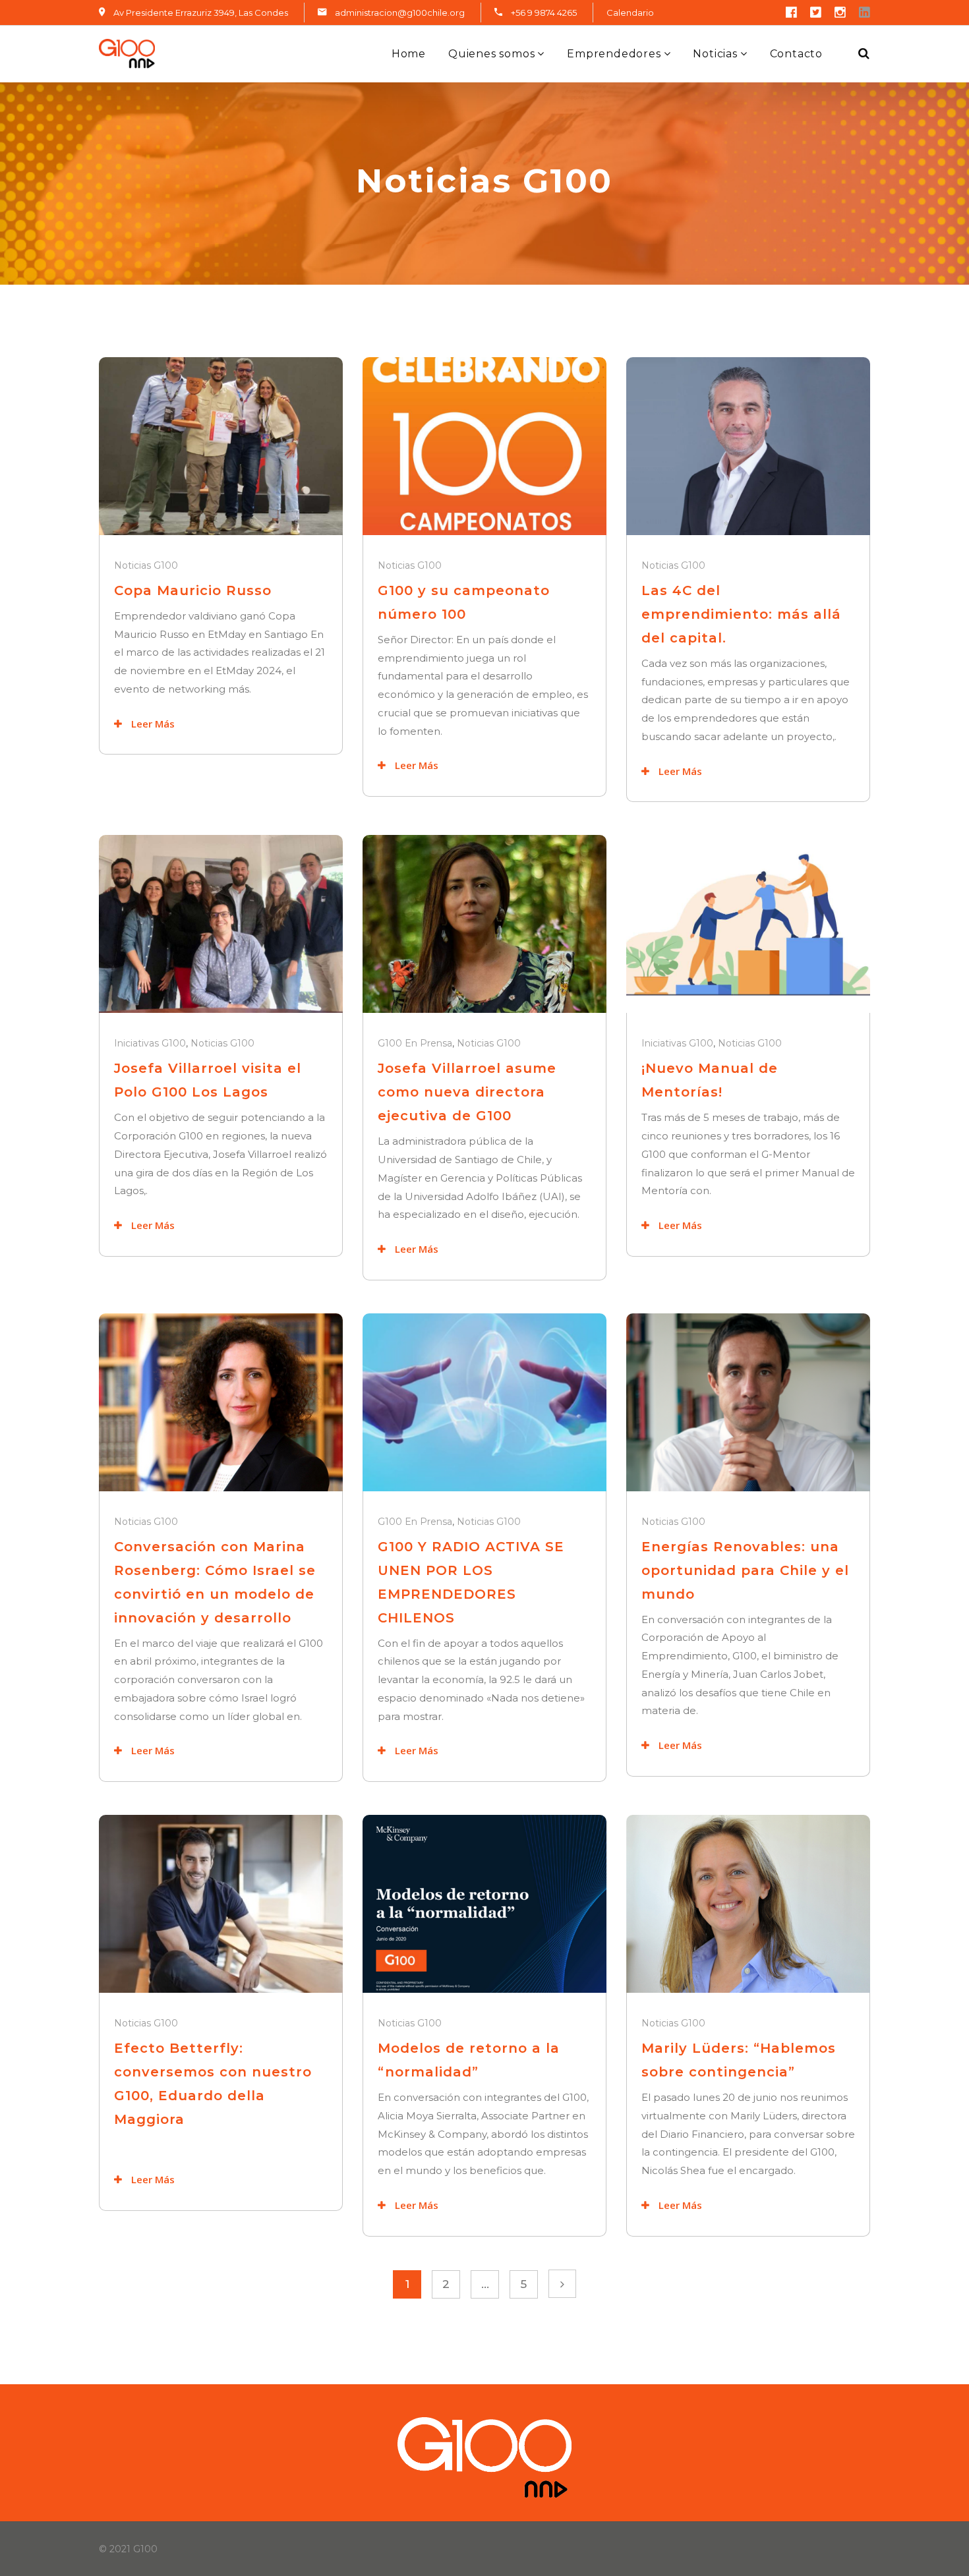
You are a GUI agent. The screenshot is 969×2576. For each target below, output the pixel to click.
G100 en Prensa (415, 1043)
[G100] (127, 54)
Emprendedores (614, 54)
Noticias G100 (146, 565)
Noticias (715, 54)
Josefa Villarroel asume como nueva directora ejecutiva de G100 (467, 1092)
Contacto (796, 54)
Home (409, 54)
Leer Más (152, 724)
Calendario (630, 13)
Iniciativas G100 (150, 1043)
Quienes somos (491, 54)
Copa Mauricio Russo (193, 590)
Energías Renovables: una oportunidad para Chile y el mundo (745, 1570)
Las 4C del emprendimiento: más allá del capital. (741, 614)
